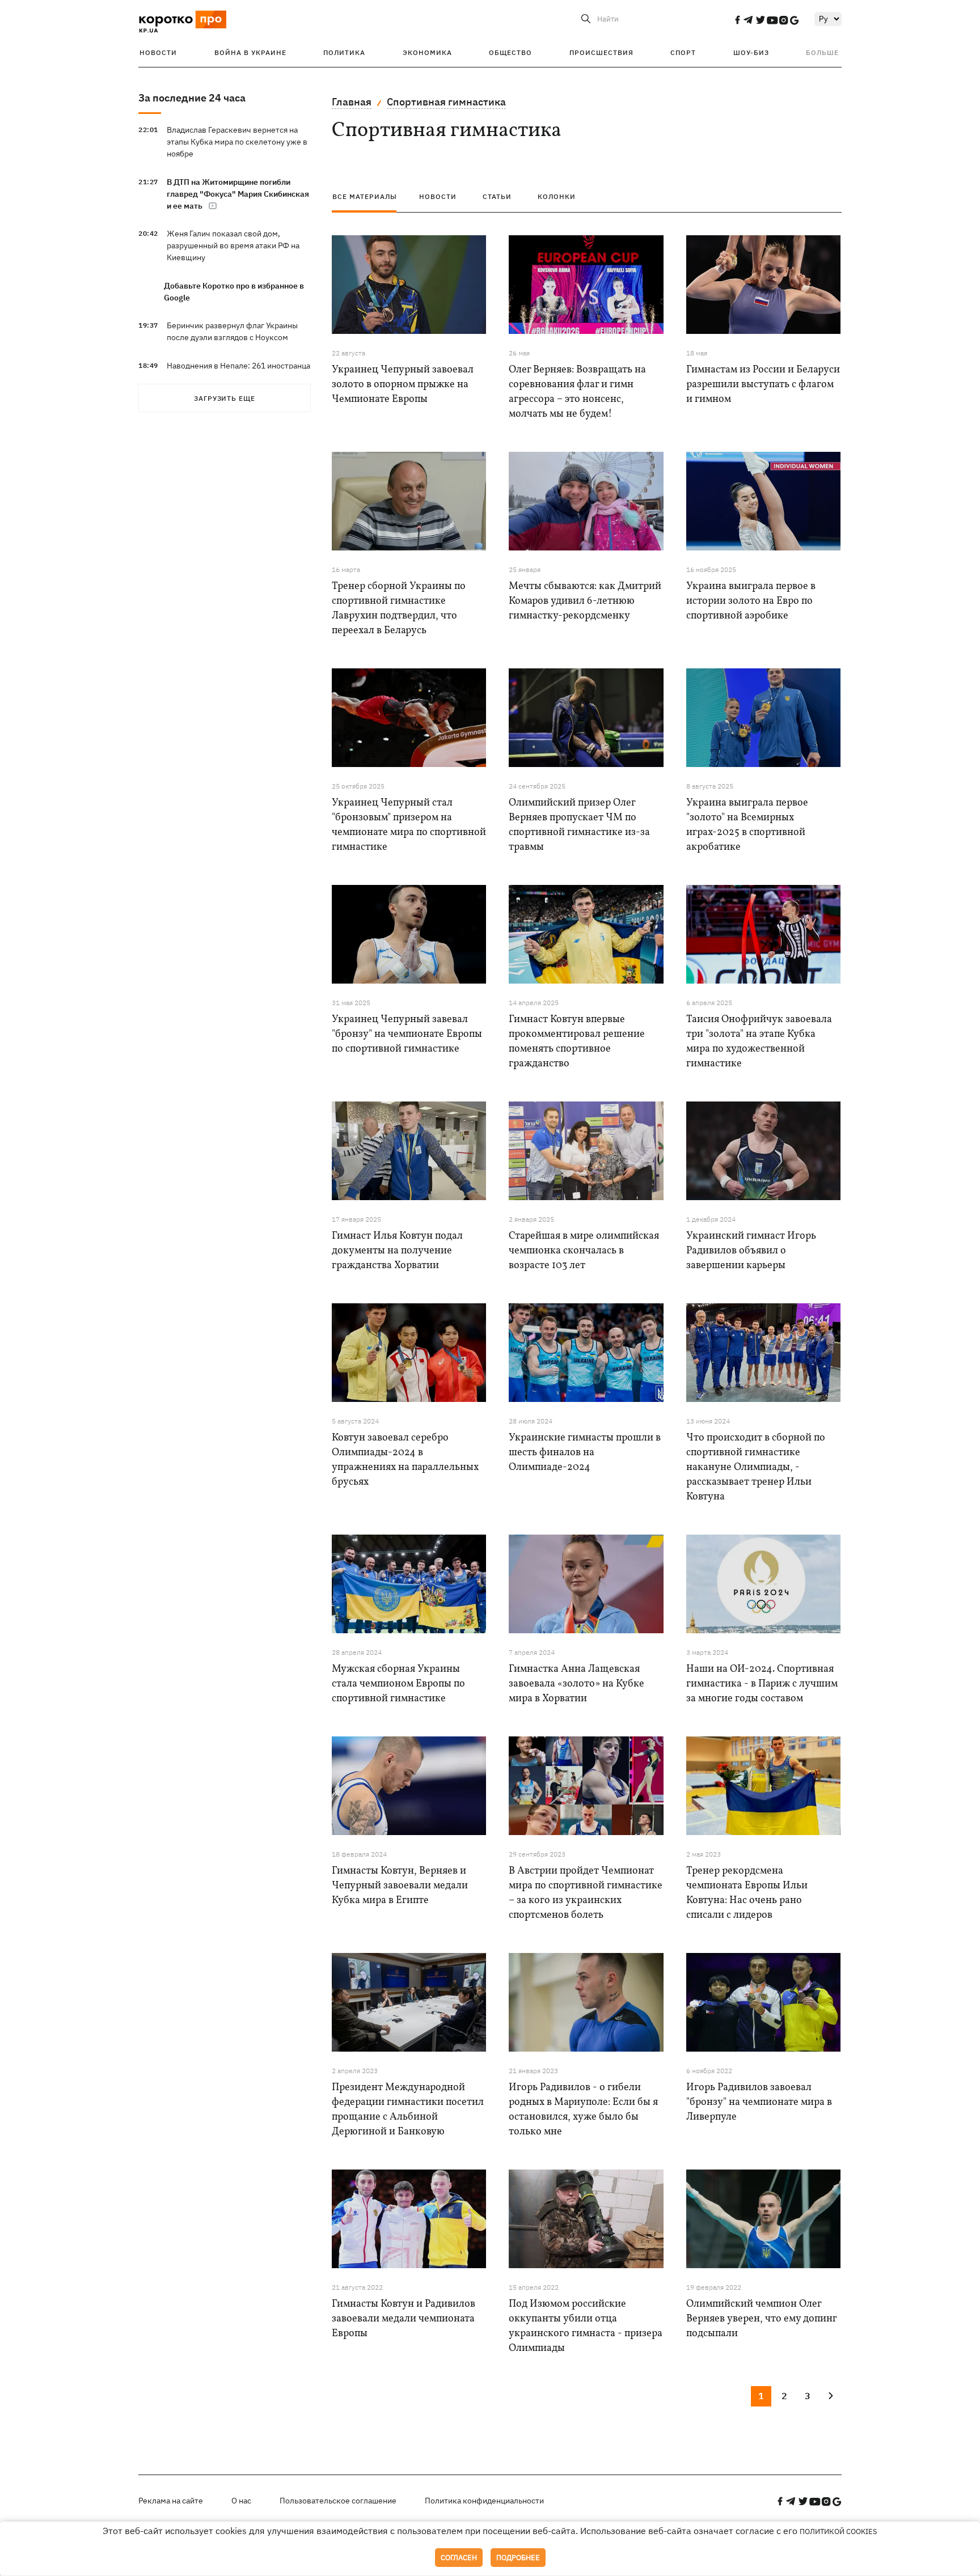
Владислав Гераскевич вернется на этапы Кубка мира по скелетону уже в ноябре (237, 142)
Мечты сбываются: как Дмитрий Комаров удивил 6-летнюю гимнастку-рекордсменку (585, 601)
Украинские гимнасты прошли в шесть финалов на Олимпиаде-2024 (585, 1453)
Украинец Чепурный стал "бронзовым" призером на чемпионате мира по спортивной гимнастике (409, 825)
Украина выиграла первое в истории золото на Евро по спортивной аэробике (751, 601)
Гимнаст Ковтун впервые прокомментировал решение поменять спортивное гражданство (577, 1042)
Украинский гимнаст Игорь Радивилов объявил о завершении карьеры (751, 1251)
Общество (510, 52)
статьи (497, 196)
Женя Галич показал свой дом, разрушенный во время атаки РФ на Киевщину (233, 245)
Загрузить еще (225, 398)
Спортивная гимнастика (446, 102)
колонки (557, 196)
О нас (241, 2501)
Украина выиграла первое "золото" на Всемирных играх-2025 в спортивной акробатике (747, 825)
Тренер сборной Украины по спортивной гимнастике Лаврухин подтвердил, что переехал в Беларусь (399, 609)
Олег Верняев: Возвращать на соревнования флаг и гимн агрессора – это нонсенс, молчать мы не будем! (577, 392)
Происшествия (601, 52)
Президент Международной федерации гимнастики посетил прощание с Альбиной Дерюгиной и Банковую (408, 2110)
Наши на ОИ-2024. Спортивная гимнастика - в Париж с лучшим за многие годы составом (762, 1684)
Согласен (459, 2558)
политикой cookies (839, 2531)
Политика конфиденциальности (484, 2501)
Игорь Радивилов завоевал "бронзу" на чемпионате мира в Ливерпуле (759, 2102)
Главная (352, 102)
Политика (344, 52)
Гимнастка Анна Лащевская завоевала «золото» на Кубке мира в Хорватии (576, 1684)
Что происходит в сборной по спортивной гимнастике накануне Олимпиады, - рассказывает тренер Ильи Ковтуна (756, 1467)
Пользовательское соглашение (338, 2501)
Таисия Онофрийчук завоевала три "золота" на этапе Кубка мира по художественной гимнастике (759, 1042)
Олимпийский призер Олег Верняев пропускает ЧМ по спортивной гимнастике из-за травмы (579, 825)
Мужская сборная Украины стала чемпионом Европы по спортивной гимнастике (398, 1684)
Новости (158, 52)
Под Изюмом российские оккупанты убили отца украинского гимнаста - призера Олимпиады (586, 2326)
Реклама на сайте (171, 2501)
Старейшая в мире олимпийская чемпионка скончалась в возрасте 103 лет (584, 1251)
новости (438, 196)
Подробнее (518, 2558)
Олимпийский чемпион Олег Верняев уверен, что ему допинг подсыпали (761, 2319)
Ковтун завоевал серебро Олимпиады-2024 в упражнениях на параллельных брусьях (405, 1460)
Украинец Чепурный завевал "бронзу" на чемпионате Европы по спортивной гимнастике (407, 1034)
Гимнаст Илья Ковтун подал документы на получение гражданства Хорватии (397, 1251)
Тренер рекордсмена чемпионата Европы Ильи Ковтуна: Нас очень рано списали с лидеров (747, 1893)
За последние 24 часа (192, 98)
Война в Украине (250, 52)
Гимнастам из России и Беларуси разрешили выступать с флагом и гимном (763, 385)
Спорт (683, 52)
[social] (737, 20)
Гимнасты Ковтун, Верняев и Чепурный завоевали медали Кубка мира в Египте (400, 1886)
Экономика (427, 52)
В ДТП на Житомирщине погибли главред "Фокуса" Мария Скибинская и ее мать (238, 194)
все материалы (365, 196)
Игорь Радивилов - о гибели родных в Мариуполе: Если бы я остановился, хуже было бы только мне (583, 2110)
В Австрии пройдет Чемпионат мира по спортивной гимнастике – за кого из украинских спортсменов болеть (586, 1893)
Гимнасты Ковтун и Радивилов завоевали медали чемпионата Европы (404, 2319)
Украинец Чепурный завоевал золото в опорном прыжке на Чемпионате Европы (403, 385)
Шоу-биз (751, 52)
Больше (822, 52)
